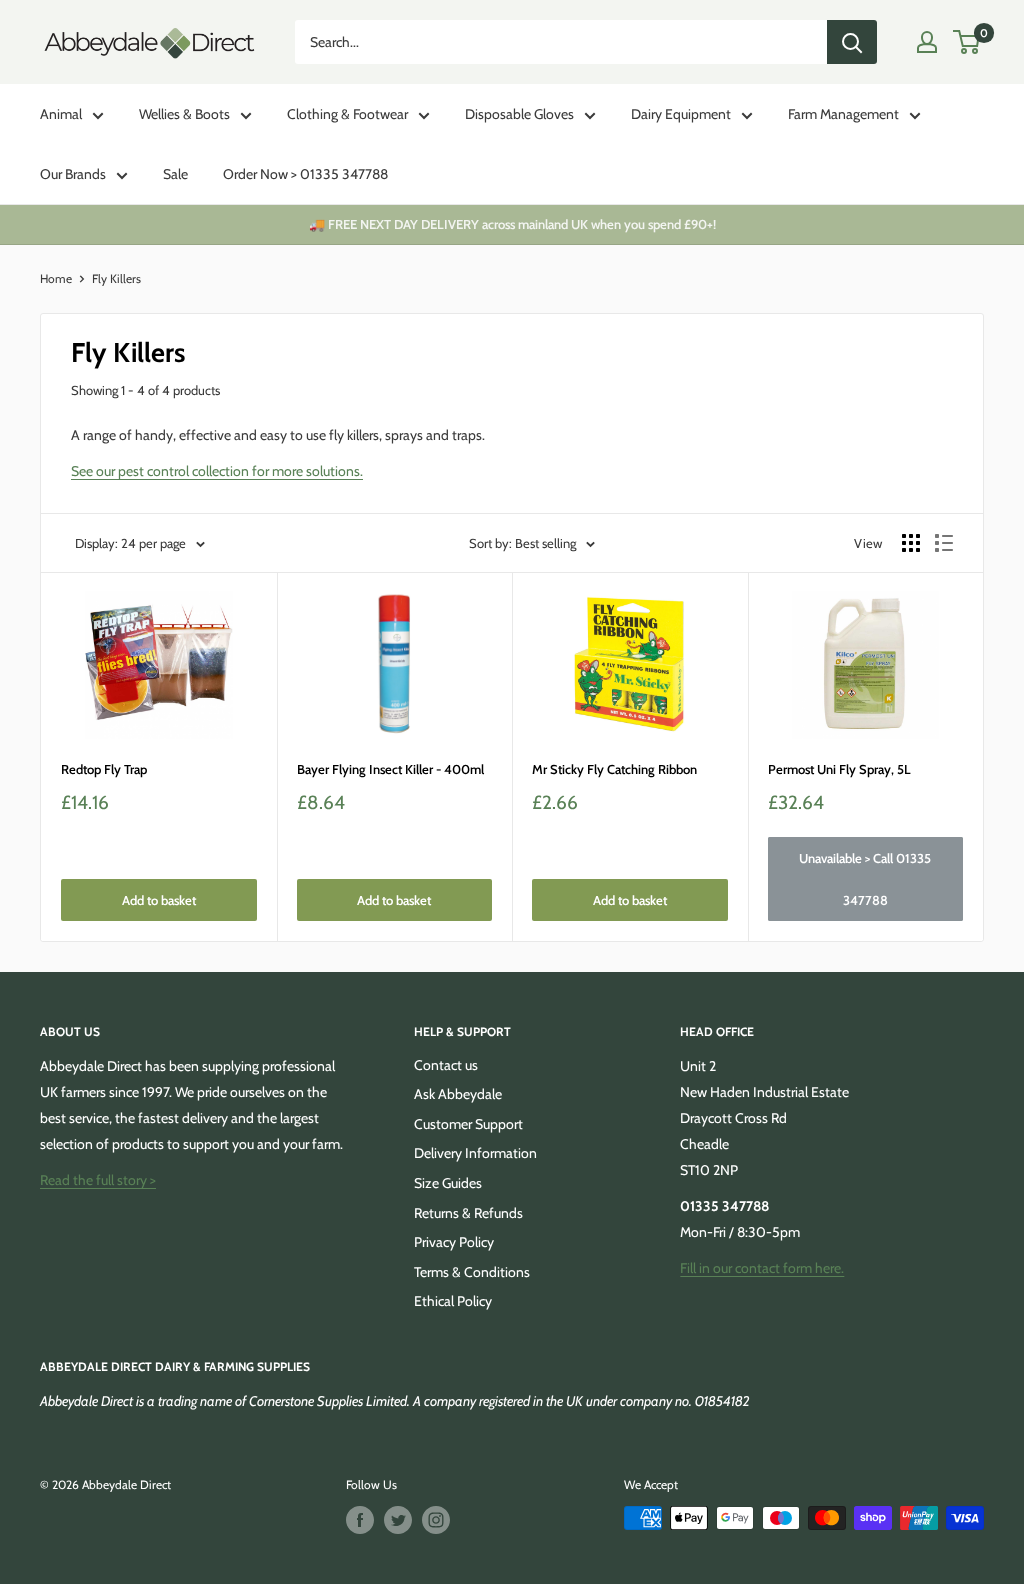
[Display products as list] (944, 543)
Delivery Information (475, 1153)
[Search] (852, 42)
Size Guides (448, 1183)
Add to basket (159, 900)
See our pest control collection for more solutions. (217, 471)
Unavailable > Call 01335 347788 (865, 879)
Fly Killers (116, 278)
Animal (61, 114)
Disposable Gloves (519, 114)
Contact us (446, 1065)
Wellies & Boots (184, 114)
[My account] (927, 42)
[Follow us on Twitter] (398, 1520)
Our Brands (73, 174)
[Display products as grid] (911, 543)
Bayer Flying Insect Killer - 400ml (390, 769)
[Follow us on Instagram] (436, 1520)
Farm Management (843, 114)
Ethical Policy (453, 1301)
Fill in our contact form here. (762, 1268)
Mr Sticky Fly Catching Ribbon (614, 769)
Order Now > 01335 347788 (305, 174)
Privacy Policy (454, 1242)
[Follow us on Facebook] (360, 1520)
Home (56, 278)
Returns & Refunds (468, 1213)
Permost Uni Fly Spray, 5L (839, 769)
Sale (175, 174)
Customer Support (468, 1124)
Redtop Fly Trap (104, 769)
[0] (967, 42)
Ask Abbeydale (458, 1094)
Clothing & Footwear (347, 114)
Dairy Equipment (681, 114)
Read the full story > (98, 1180)
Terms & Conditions (472, 1272)
